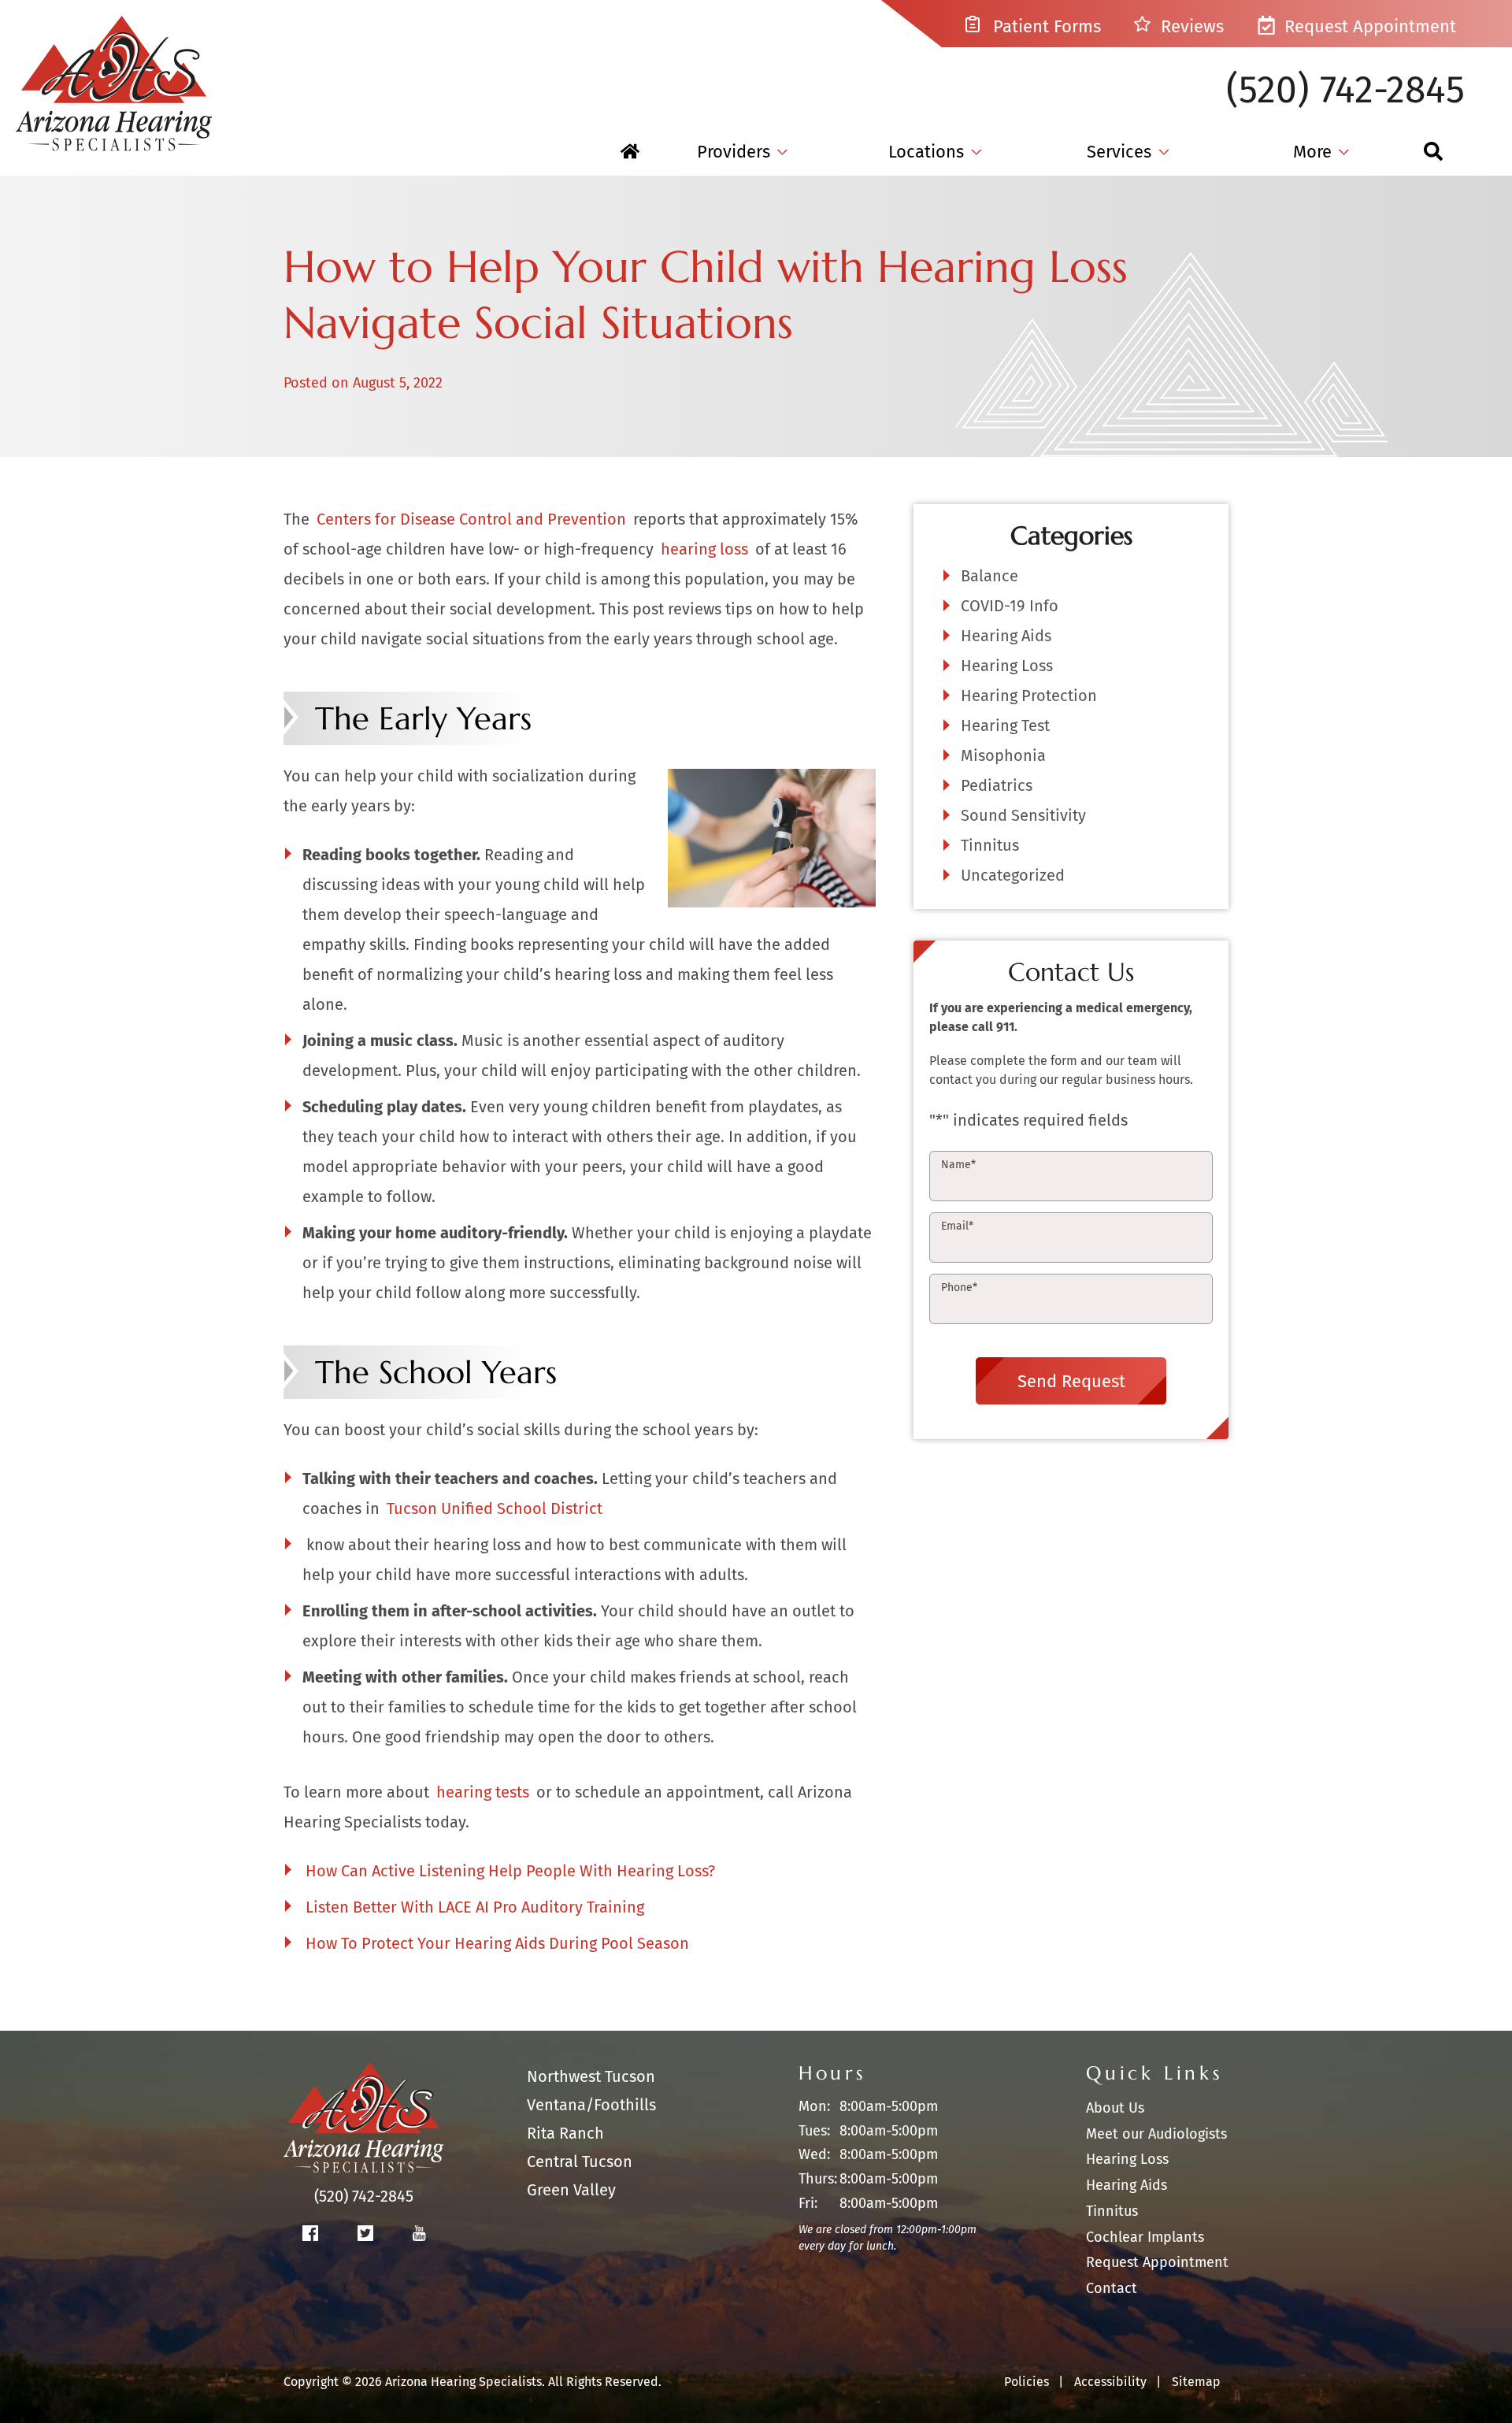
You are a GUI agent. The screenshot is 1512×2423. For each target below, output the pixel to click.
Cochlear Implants (1145, 2237)
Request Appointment (1368, 26)
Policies (1027, 2382)
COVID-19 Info (1010, 606)
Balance (989, 576)
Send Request (1071, 1380)
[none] (742, 152)
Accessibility (1110, 2382)
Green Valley (571, 2190)
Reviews (1190, 26)
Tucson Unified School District (495, 1508)
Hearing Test (1005, 725)
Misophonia (1003, 755)
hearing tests (483, 1792)
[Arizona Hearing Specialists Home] (114, 76)
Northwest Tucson (591, 2076)
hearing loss (704, 549)
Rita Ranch (565, 2133)
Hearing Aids (1006, 636)
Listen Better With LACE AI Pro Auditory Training (475, 1907)
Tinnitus (990, 845)
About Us (1115, 2108)
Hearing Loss (1007, 666)
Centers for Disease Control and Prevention (471, 519)
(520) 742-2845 (1345, 90)
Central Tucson (580, 2161)
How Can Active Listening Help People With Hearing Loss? (510, 1871)
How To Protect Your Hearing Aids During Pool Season (497, 1943)
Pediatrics (997, 785)
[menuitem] (630, 152)
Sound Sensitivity (1023, 815)
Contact (1112, 2288)
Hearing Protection (1029, 696)
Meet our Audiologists (1156, 2134)
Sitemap (1196, 2382)
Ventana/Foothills (591, 2105)
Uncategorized (1013, 875)
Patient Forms (1045, 26)
